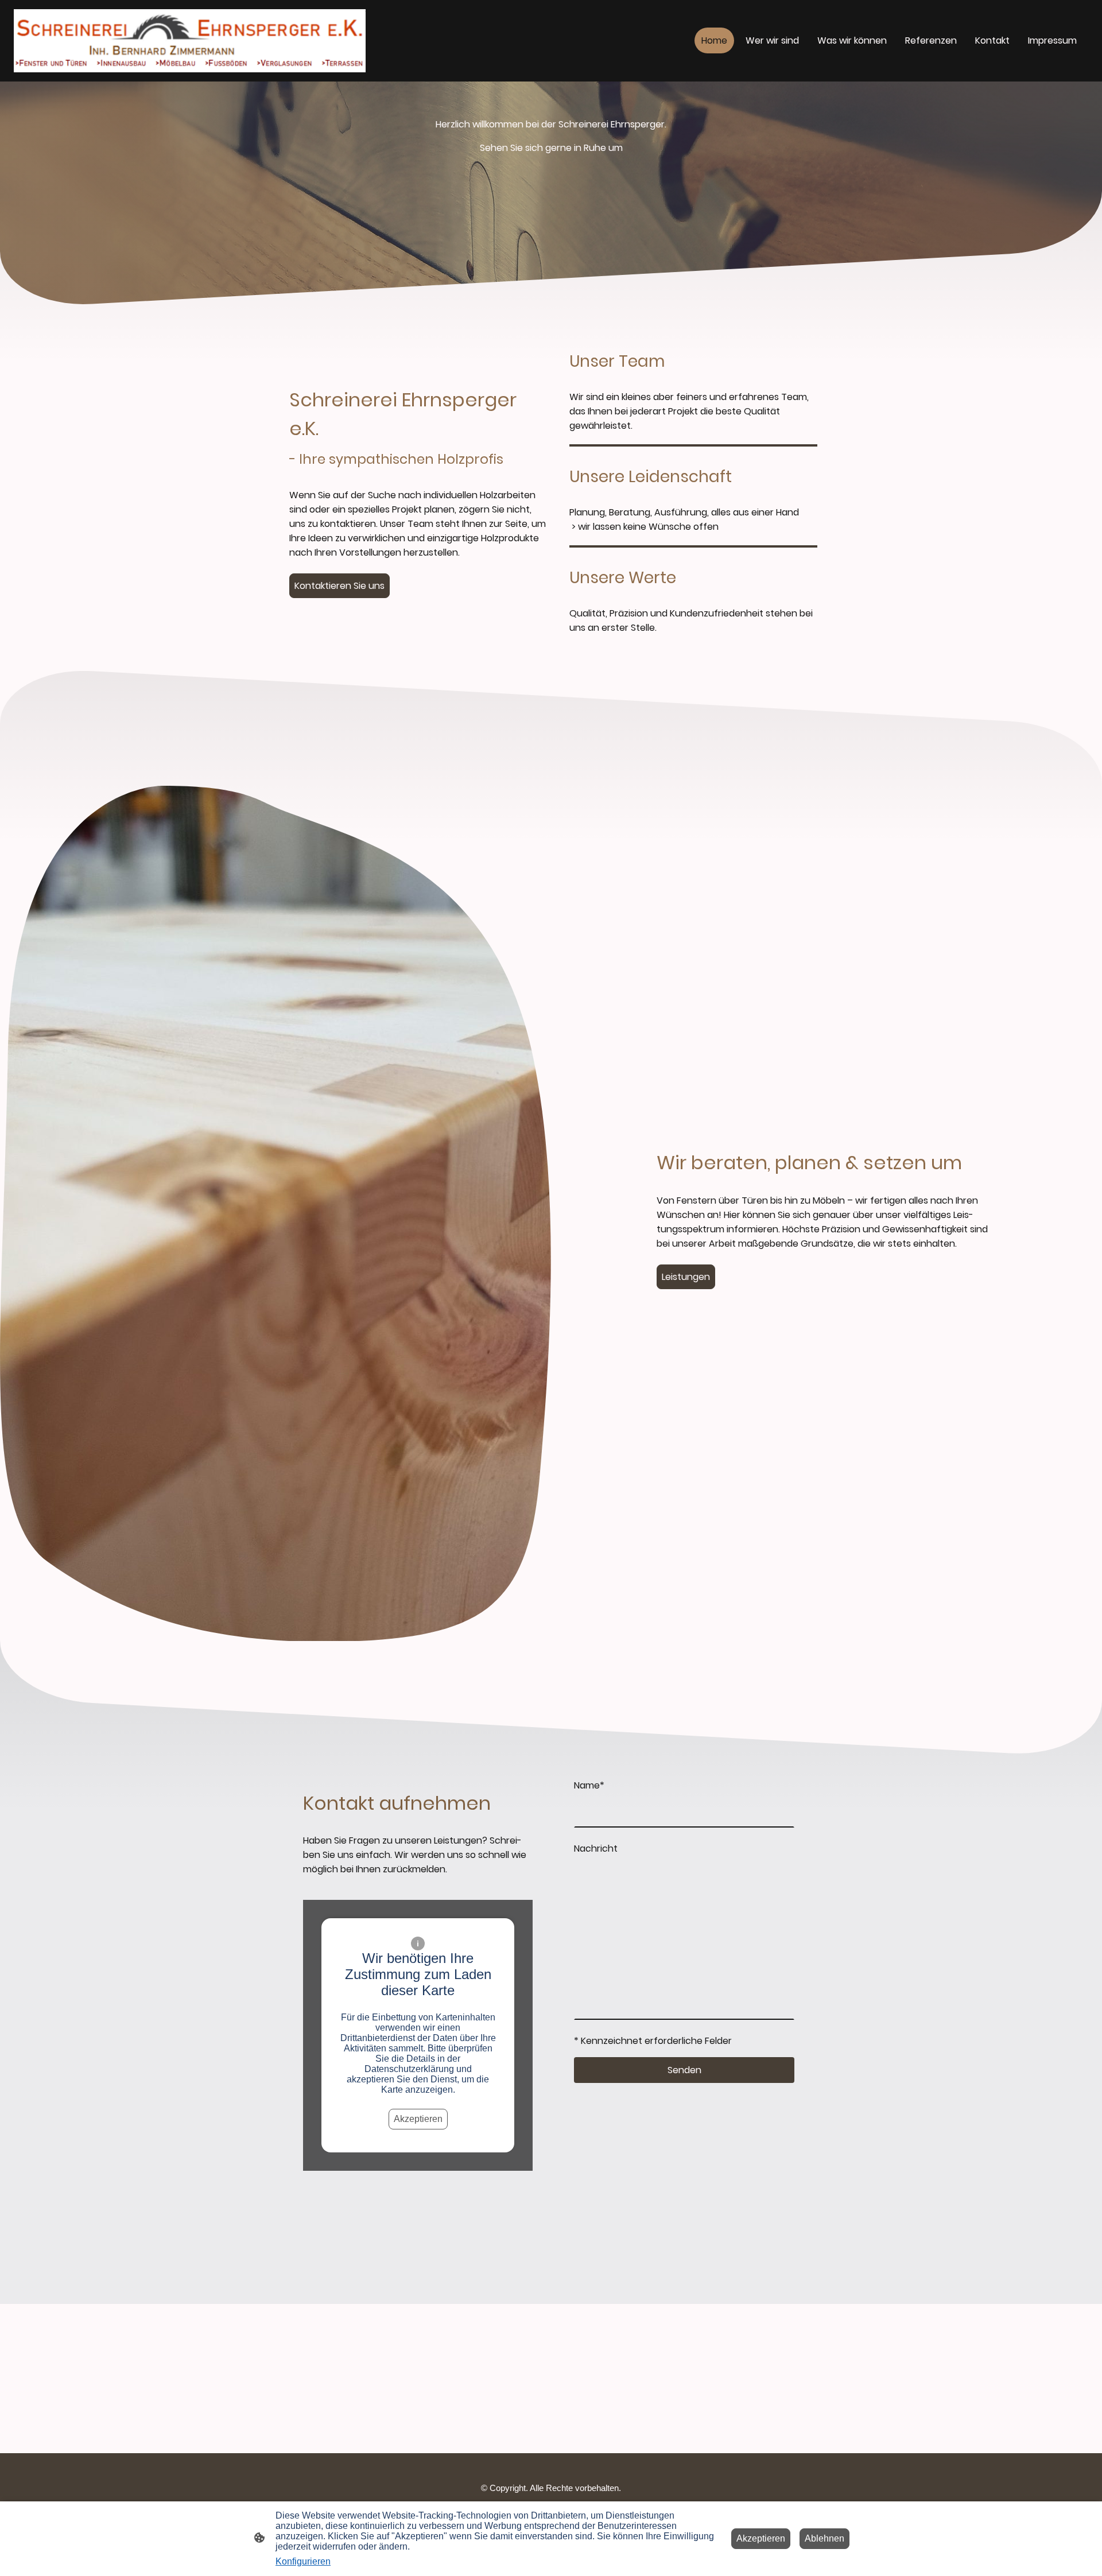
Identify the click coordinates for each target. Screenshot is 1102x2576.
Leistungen (686, 1277)
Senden (684, 2070)
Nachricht (596, 1848)
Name (589, 1785)
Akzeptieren (418, 2119)
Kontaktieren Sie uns (339, 586)
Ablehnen (824, 2538)
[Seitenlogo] (190, 41)
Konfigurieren (303, 2561)
